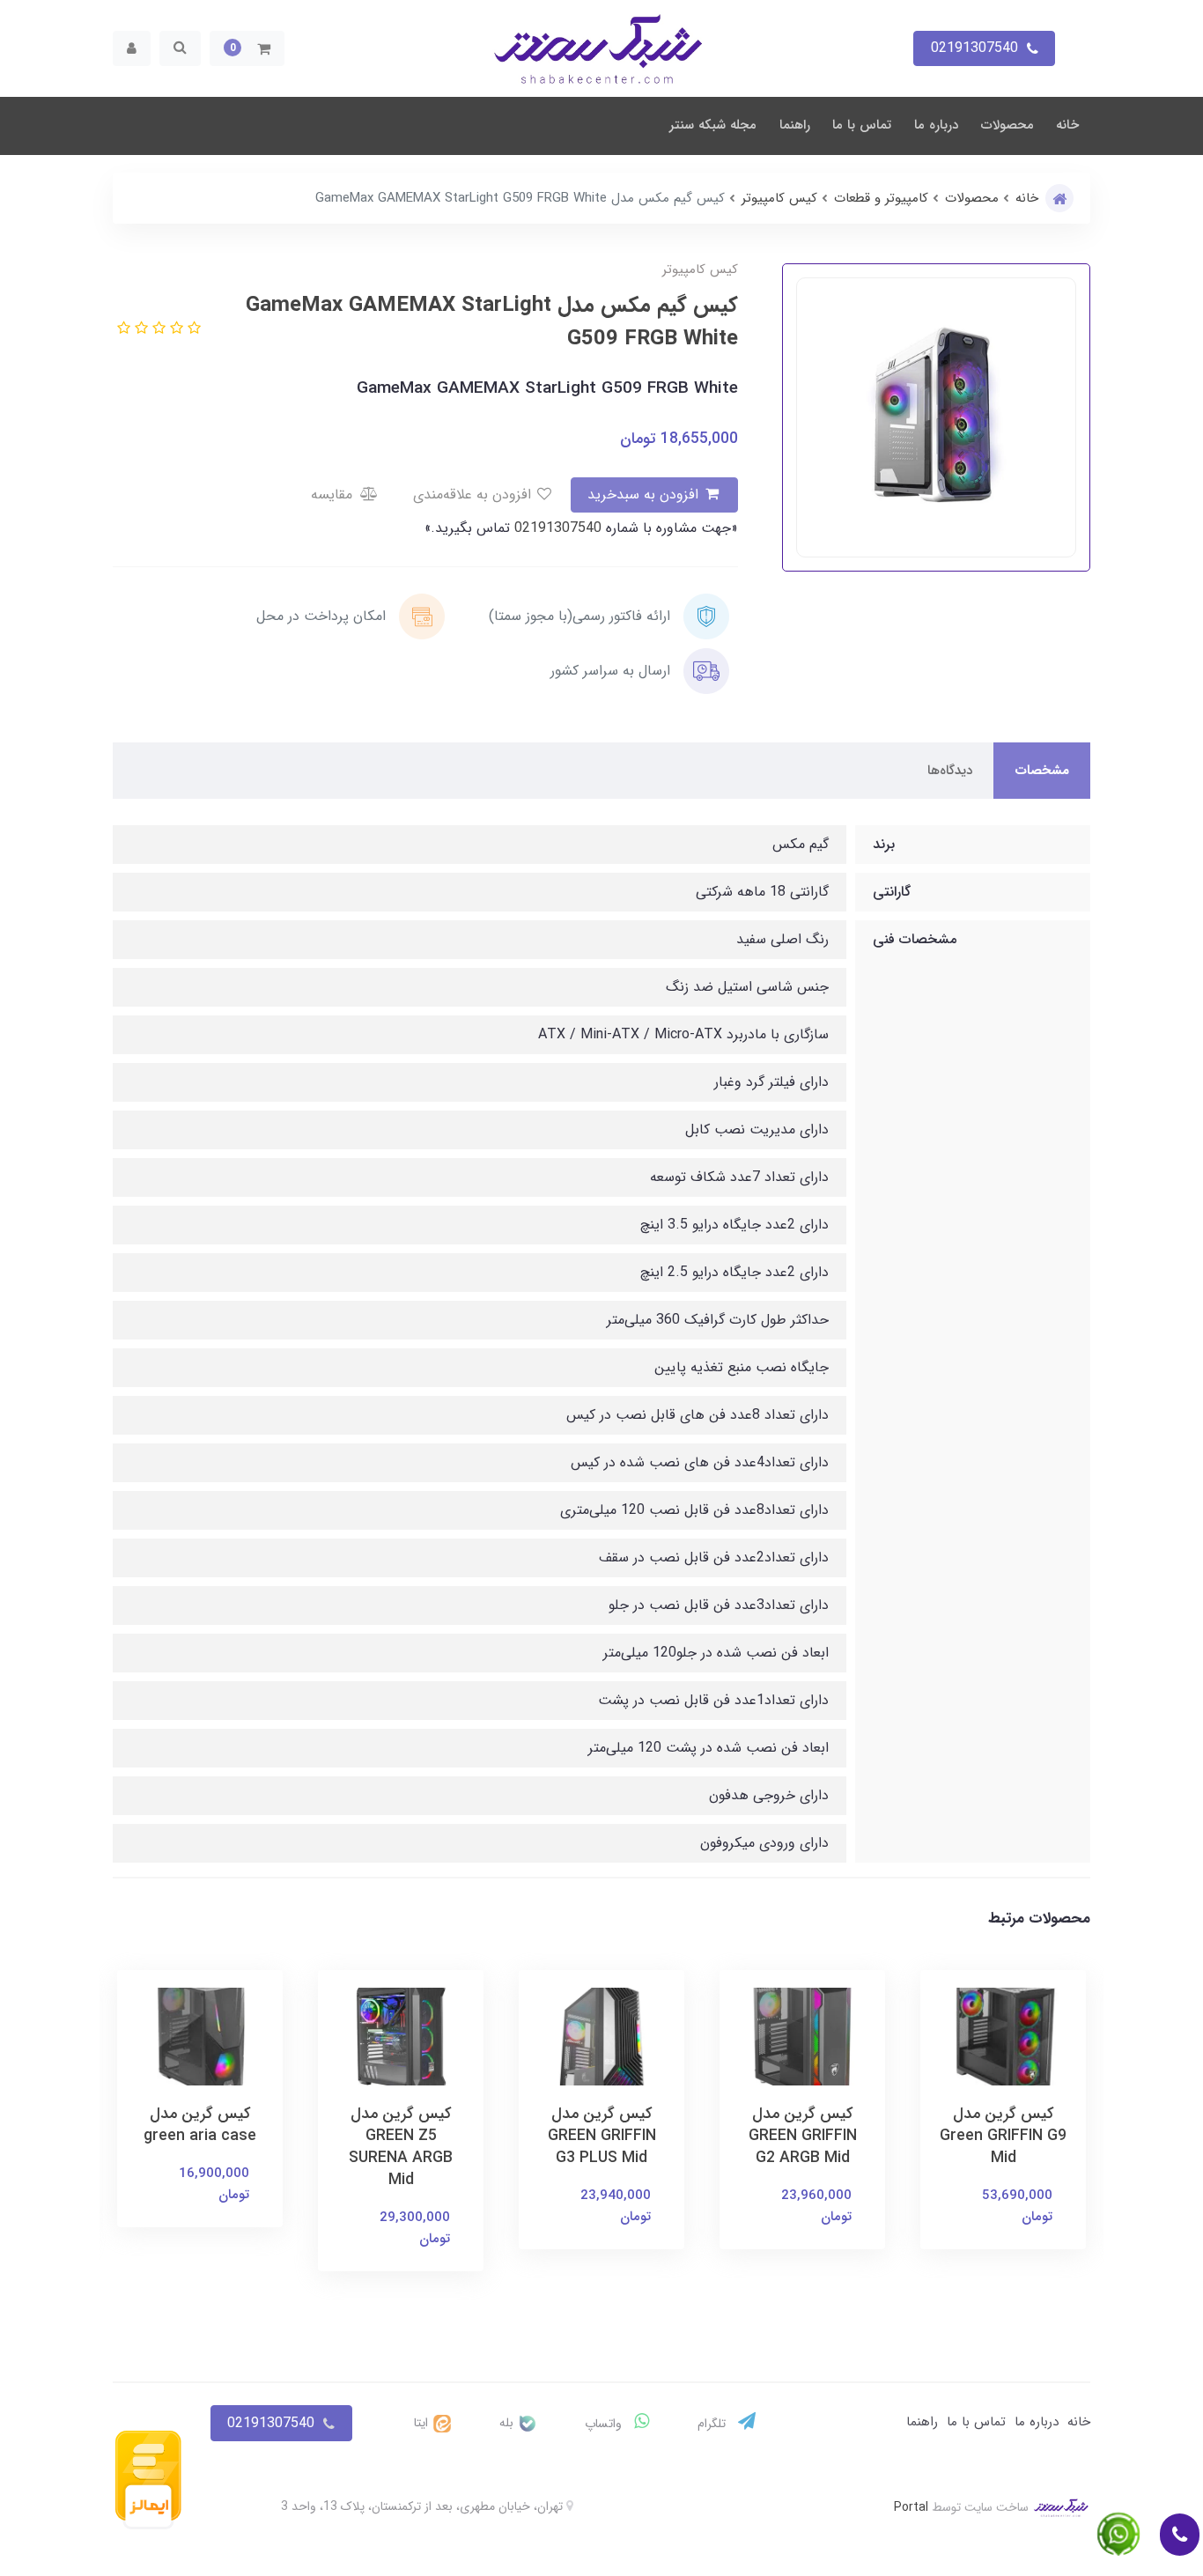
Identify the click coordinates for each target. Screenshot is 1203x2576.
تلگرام (713, 2424)
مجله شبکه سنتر (713, 125)
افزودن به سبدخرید (645, 495)
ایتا (423, 2423)
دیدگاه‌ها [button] (950, 771)
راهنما (795, 125)
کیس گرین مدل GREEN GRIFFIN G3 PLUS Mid (602, 2136)
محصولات (1007, 125)
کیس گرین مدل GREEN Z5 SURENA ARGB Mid (401, 2147)
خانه (1067, 125)
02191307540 (556, 528)
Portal (911, 2507)
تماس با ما (862, 125)
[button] (247, 48)
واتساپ (605, 2424)
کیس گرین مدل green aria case (200, 2125)
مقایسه (334, 495)
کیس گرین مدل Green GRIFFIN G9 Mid (1003, 2136)
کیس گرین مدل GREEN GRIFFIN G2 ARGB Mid (803, 2136)
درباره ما (936, 125)
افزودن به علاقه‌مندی (474, 495)
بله (508, 2423)
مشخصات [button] (1042, 771)
